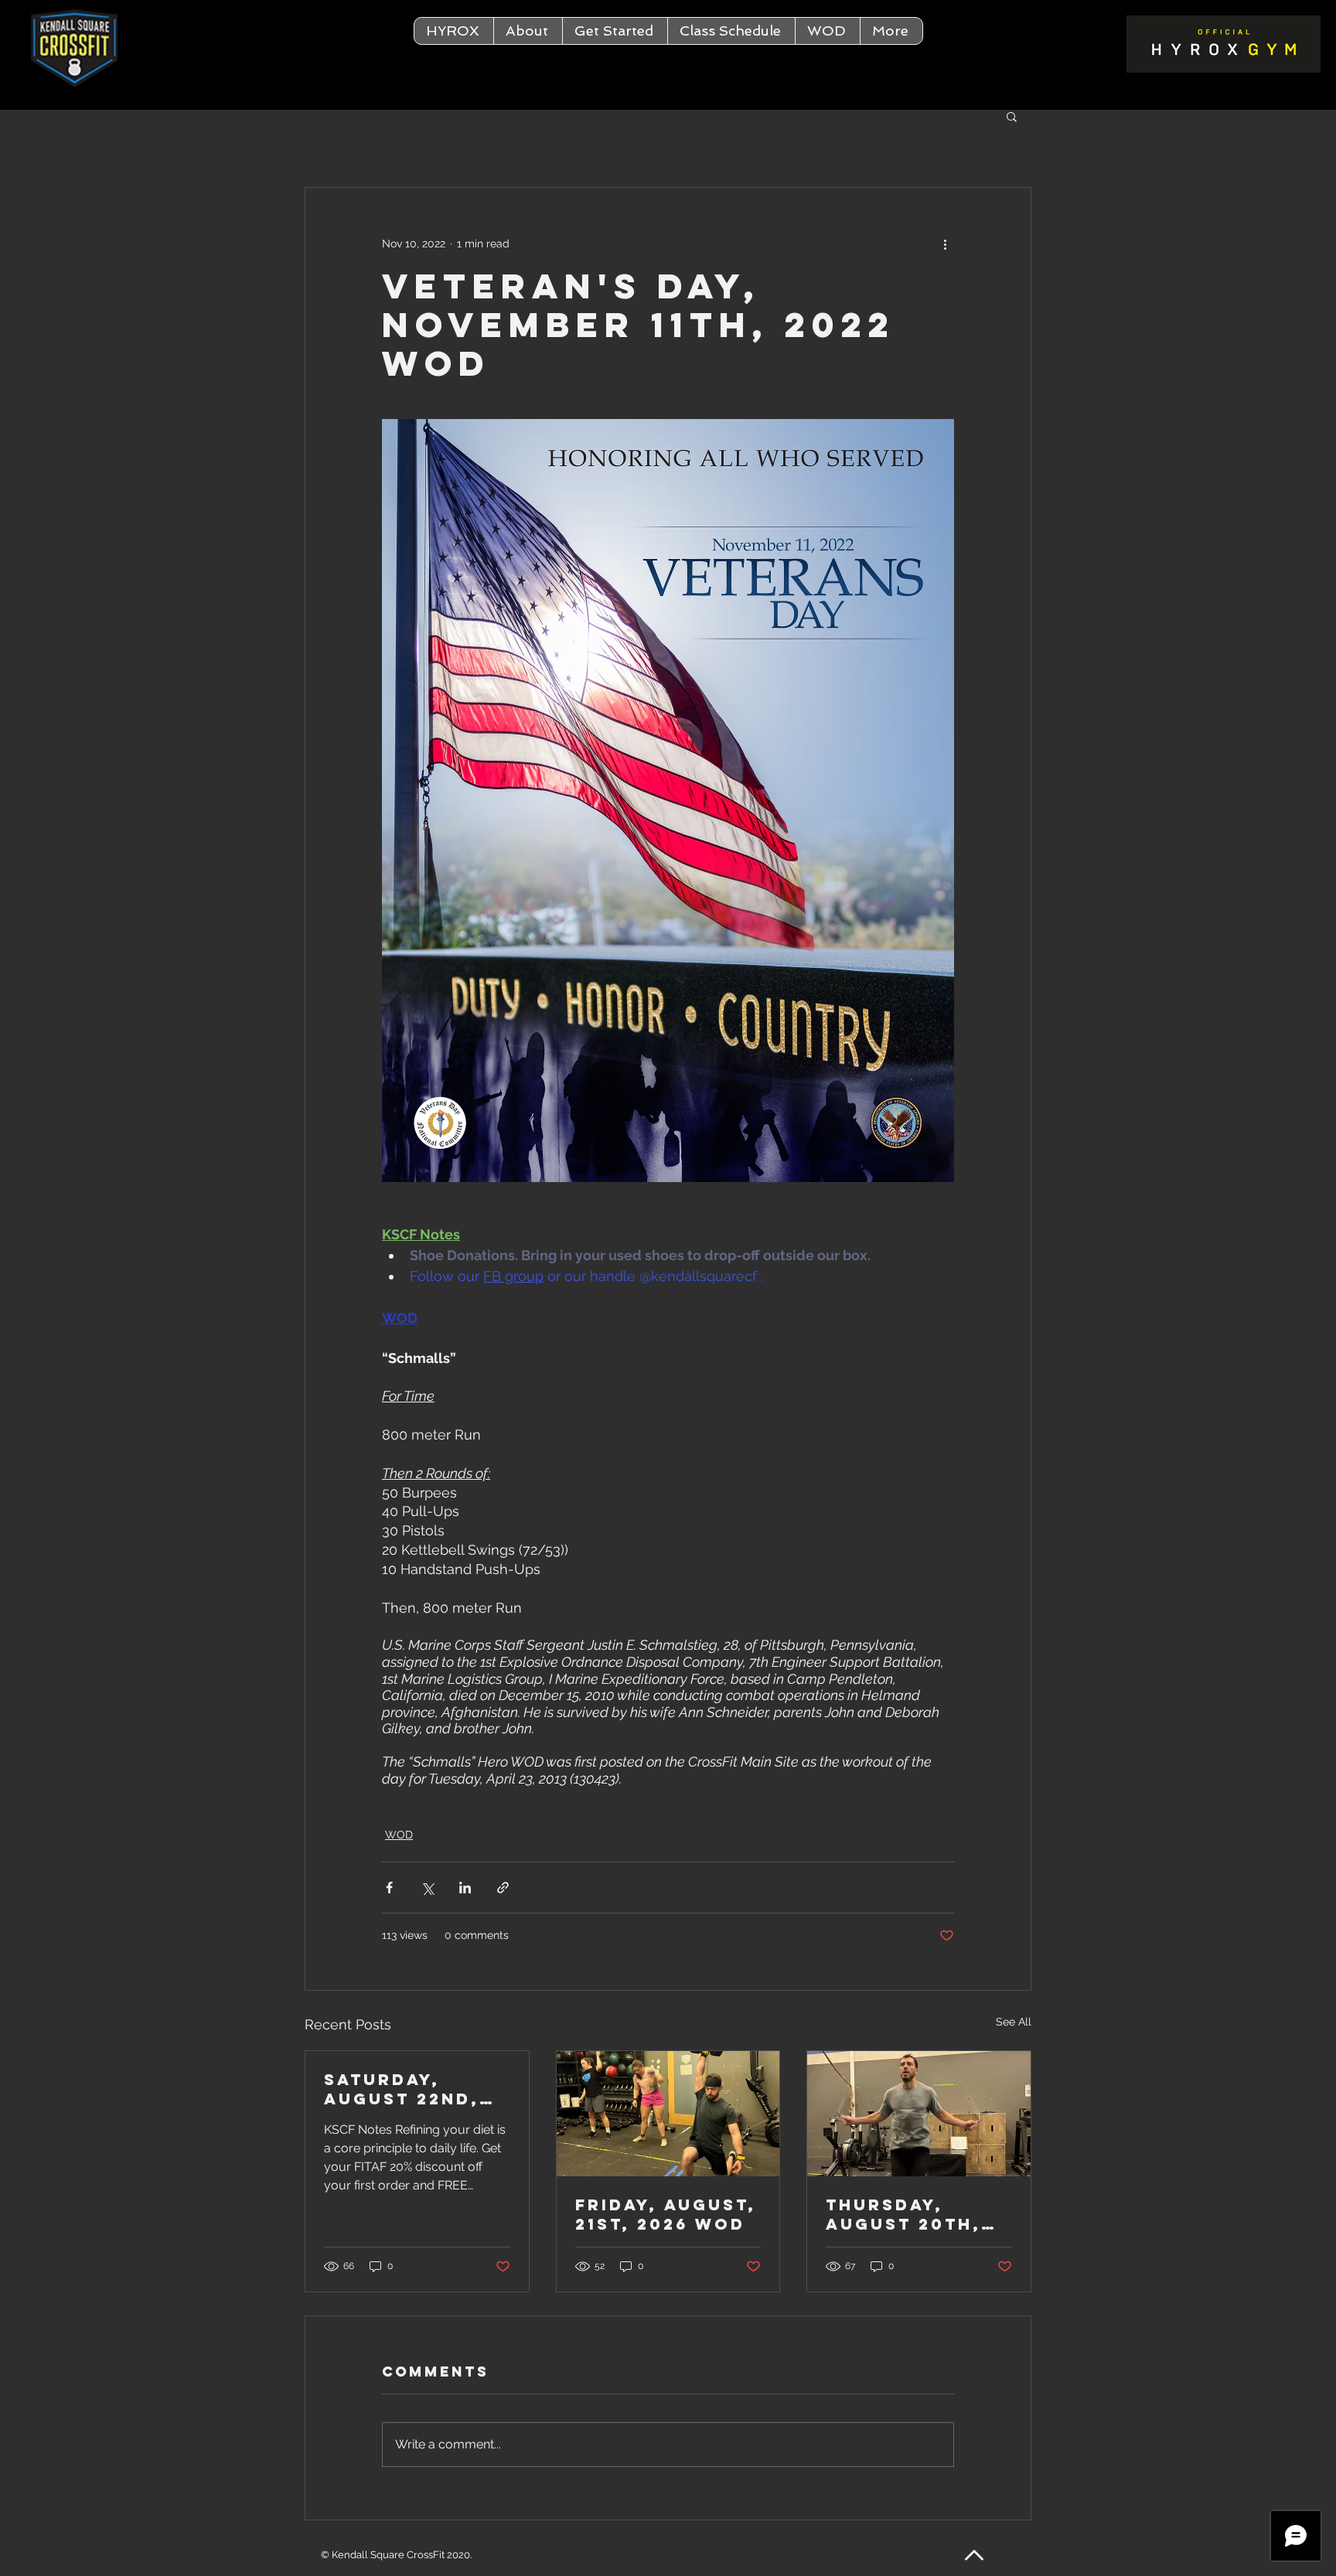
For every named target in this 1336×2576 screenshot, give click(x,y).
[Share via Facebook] (389, 1888)
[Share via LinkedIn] (465, 1888)
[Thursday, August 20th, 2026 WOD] (919, 2114)
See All (1014, 2022)
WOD (399, 1835)
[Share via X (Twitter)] (427, 1888)
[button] (528, 31)
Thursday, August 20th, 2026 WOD (903, 2214)
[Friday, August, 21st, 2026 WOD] (668, 2114)
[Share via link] (503, 1888)
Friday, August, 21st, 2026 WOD (666, 2214)
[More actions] (945, 244)
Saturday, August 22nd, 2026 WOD (402, 2089)
